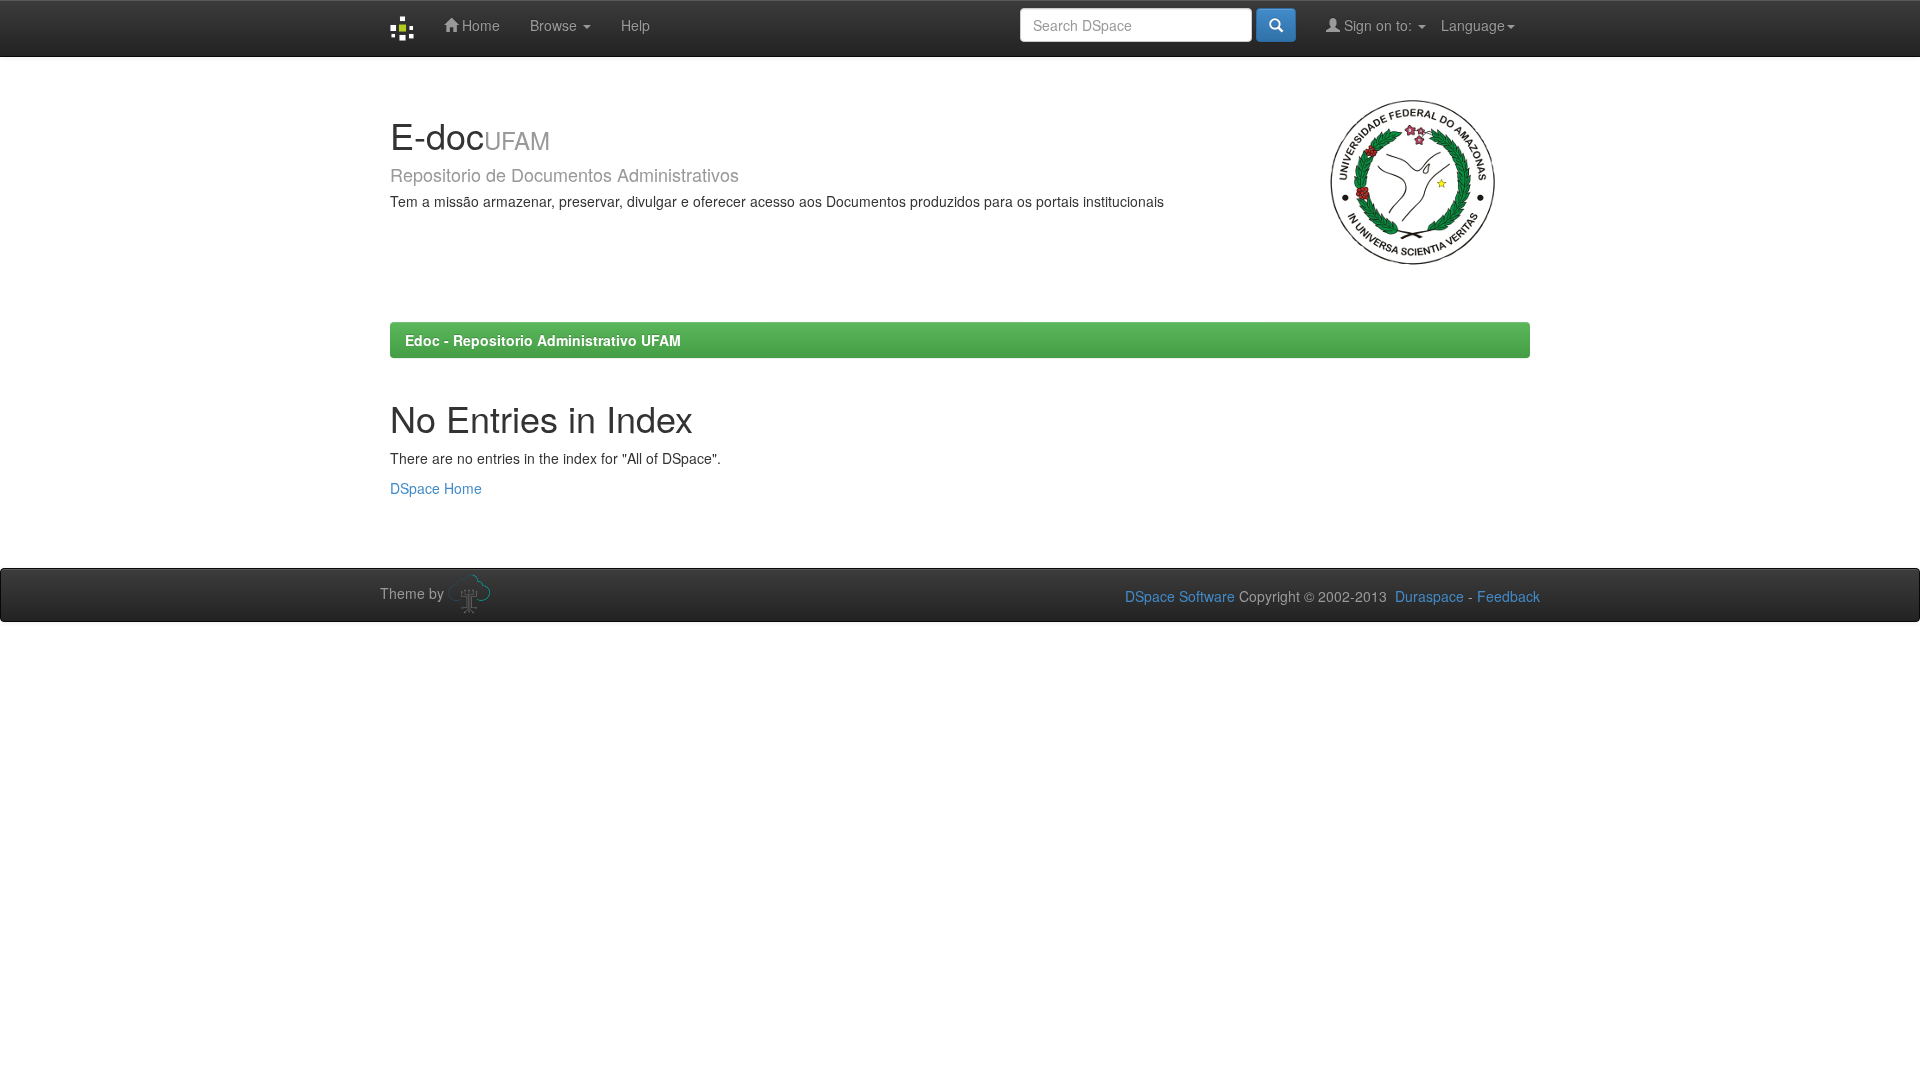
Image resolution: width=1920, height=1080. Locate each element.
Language (1473, 25)
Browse (555, 25)
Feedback (1508, 596)
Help (635, 25)
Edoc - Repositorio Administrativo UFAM (543, 340)
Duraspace (1429, 596)
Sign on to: (1378, 25)
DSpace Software (1180, 596)
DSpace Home (436, 488)
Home (479, 25)
